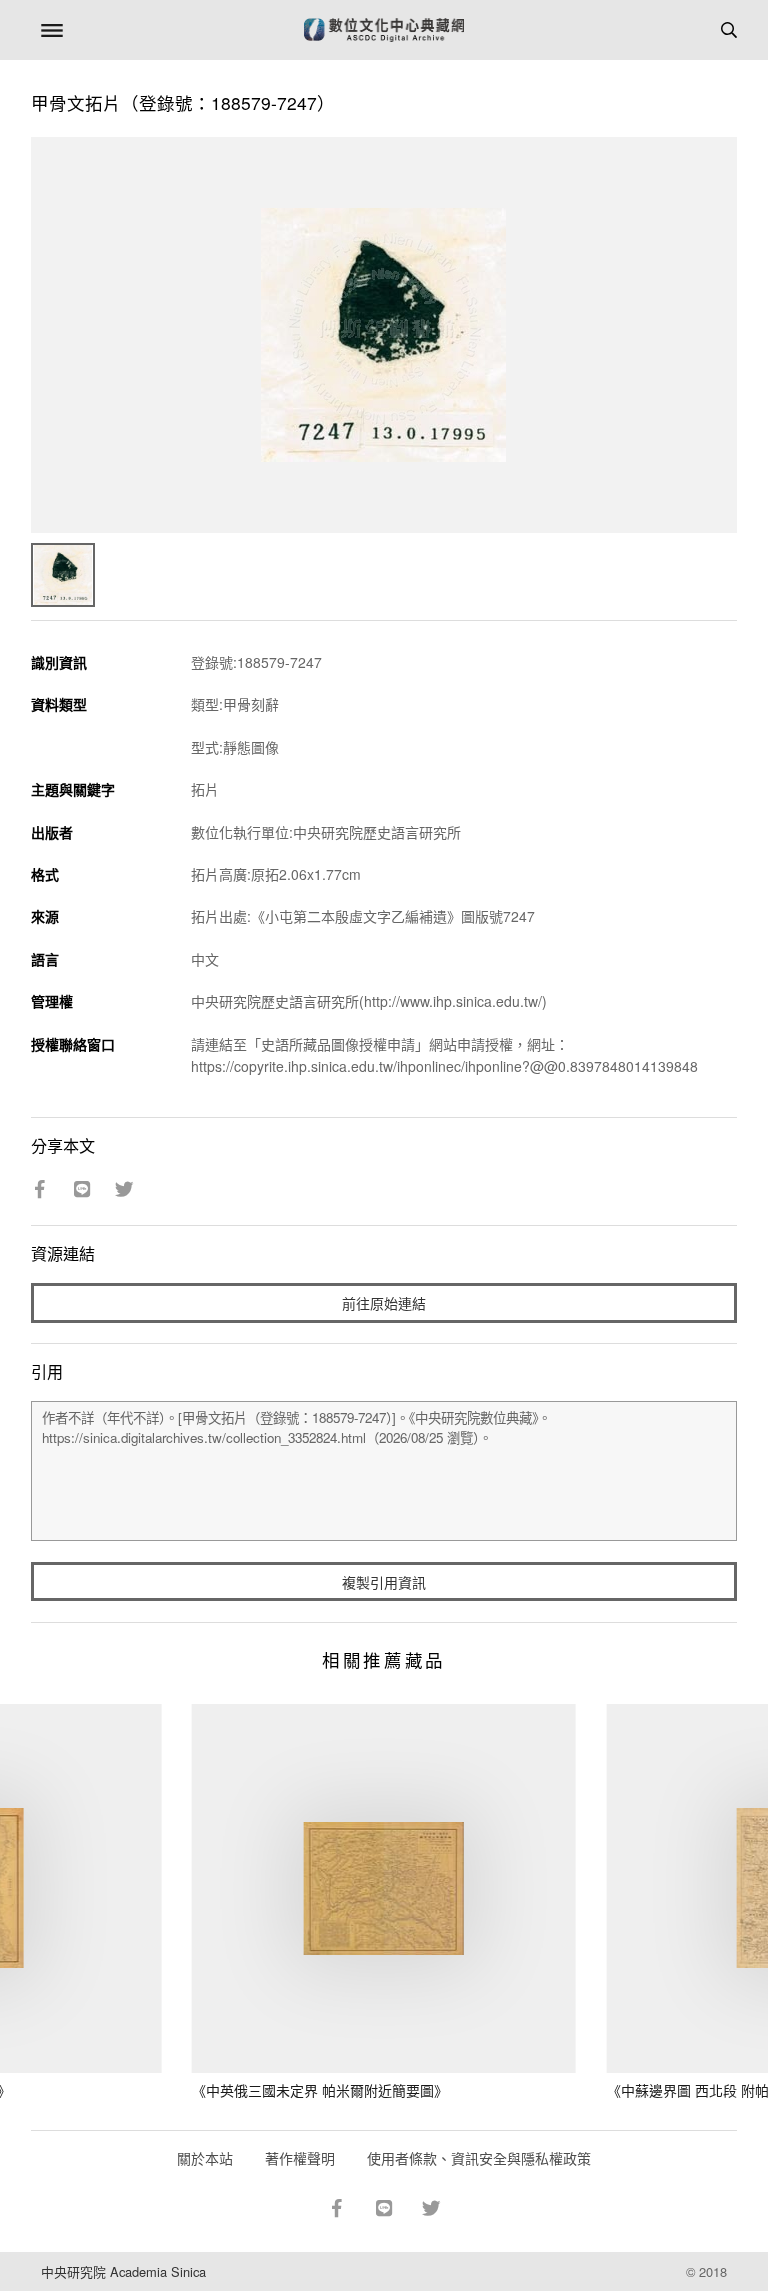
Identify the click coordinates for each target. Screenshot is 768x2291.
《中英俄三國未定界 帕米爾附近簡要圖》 (320, 2090)
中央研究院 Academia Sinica (123, 2271)
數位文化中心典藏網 (384, 30)
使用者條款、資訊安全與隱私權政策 (479, 2158)
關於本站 (205, 2158)
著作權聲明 (300, 2158)
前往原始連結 (384, 1303)
